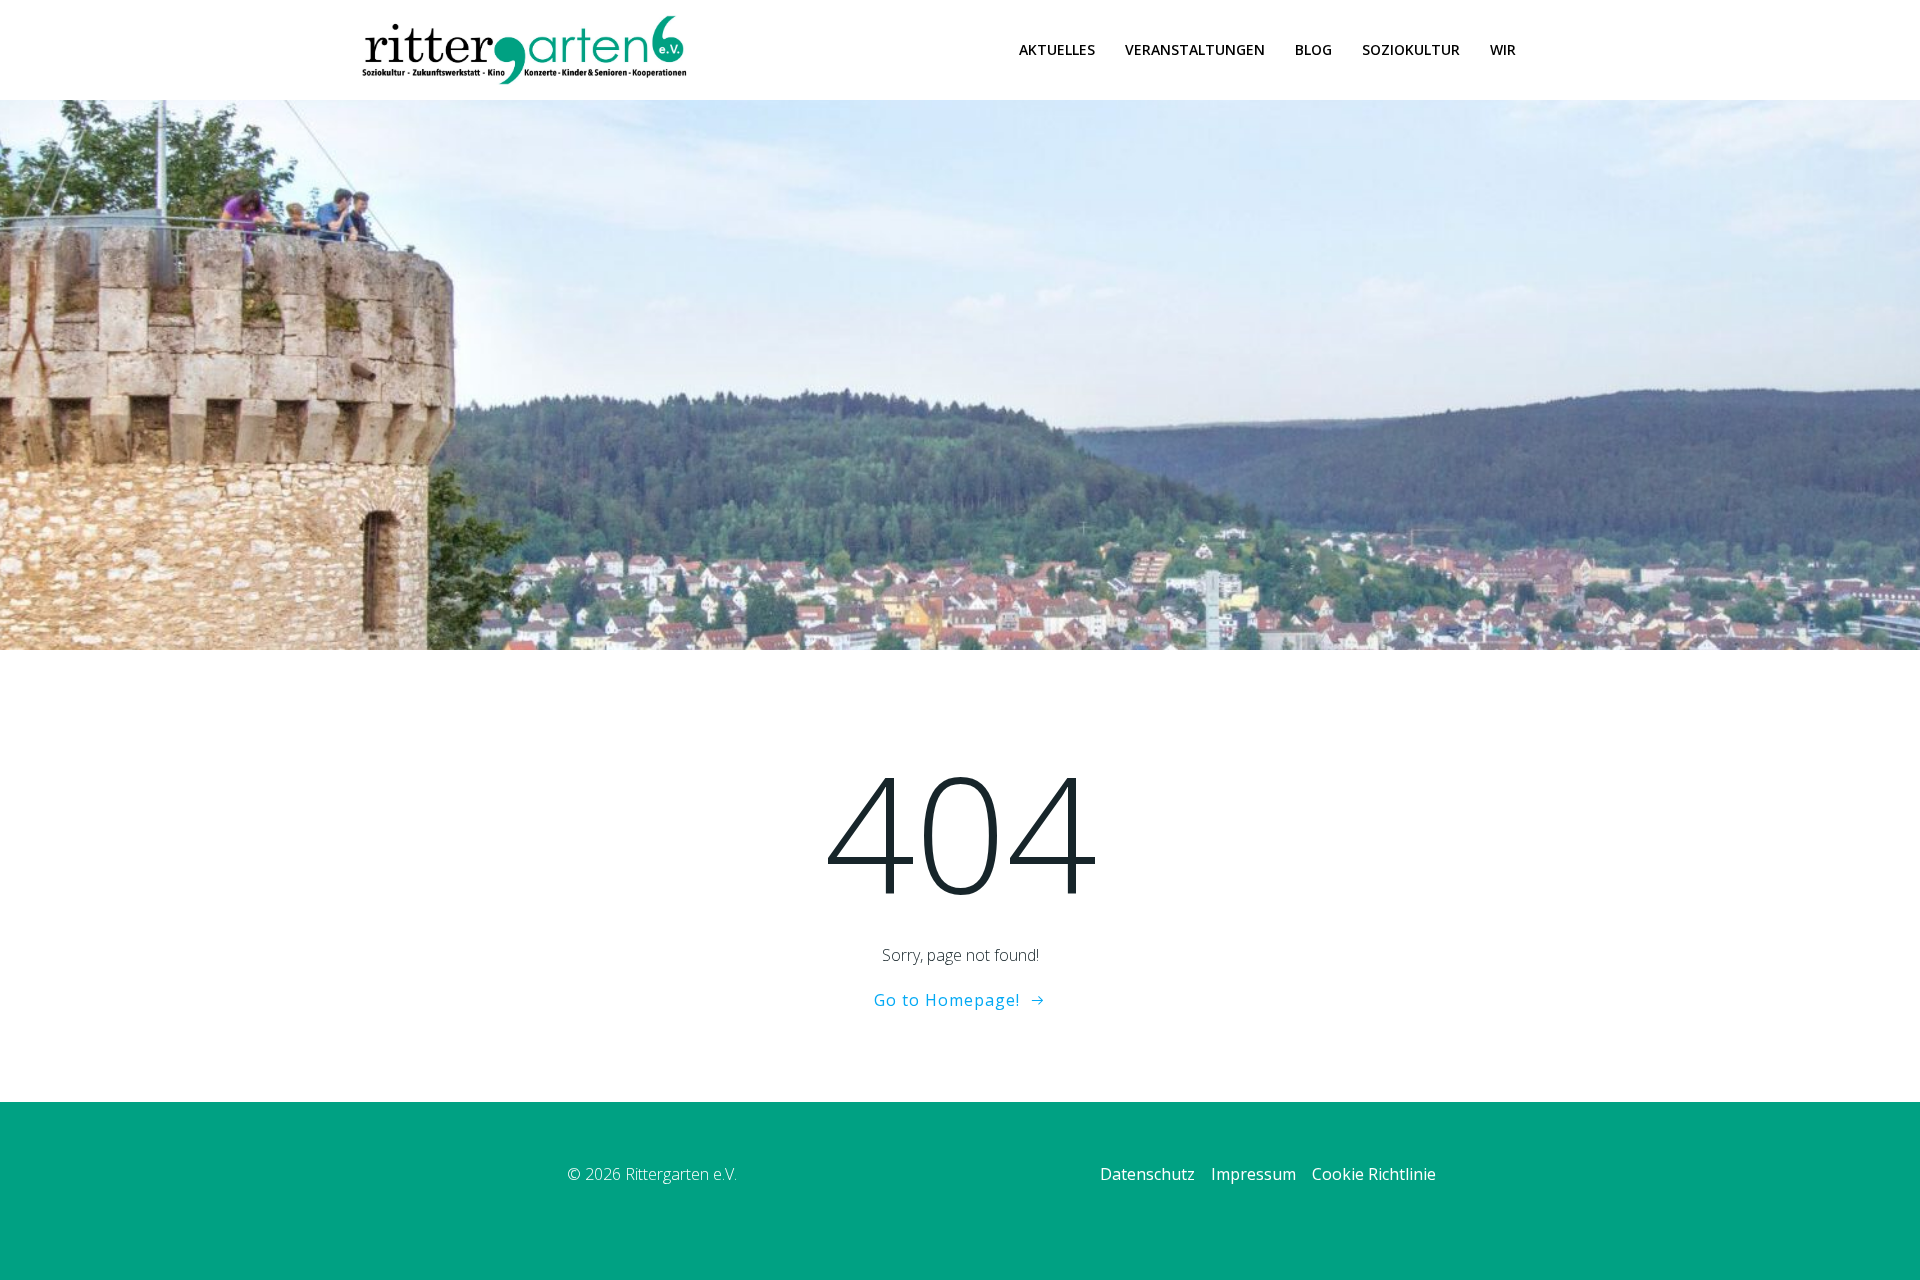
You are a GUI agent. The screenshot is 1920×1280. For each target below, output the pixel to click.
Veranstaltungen (1195, 49)
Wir (1503, 49)
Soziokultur (1411, 49)
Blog (1313, 49)
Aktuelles (1057, 49)
